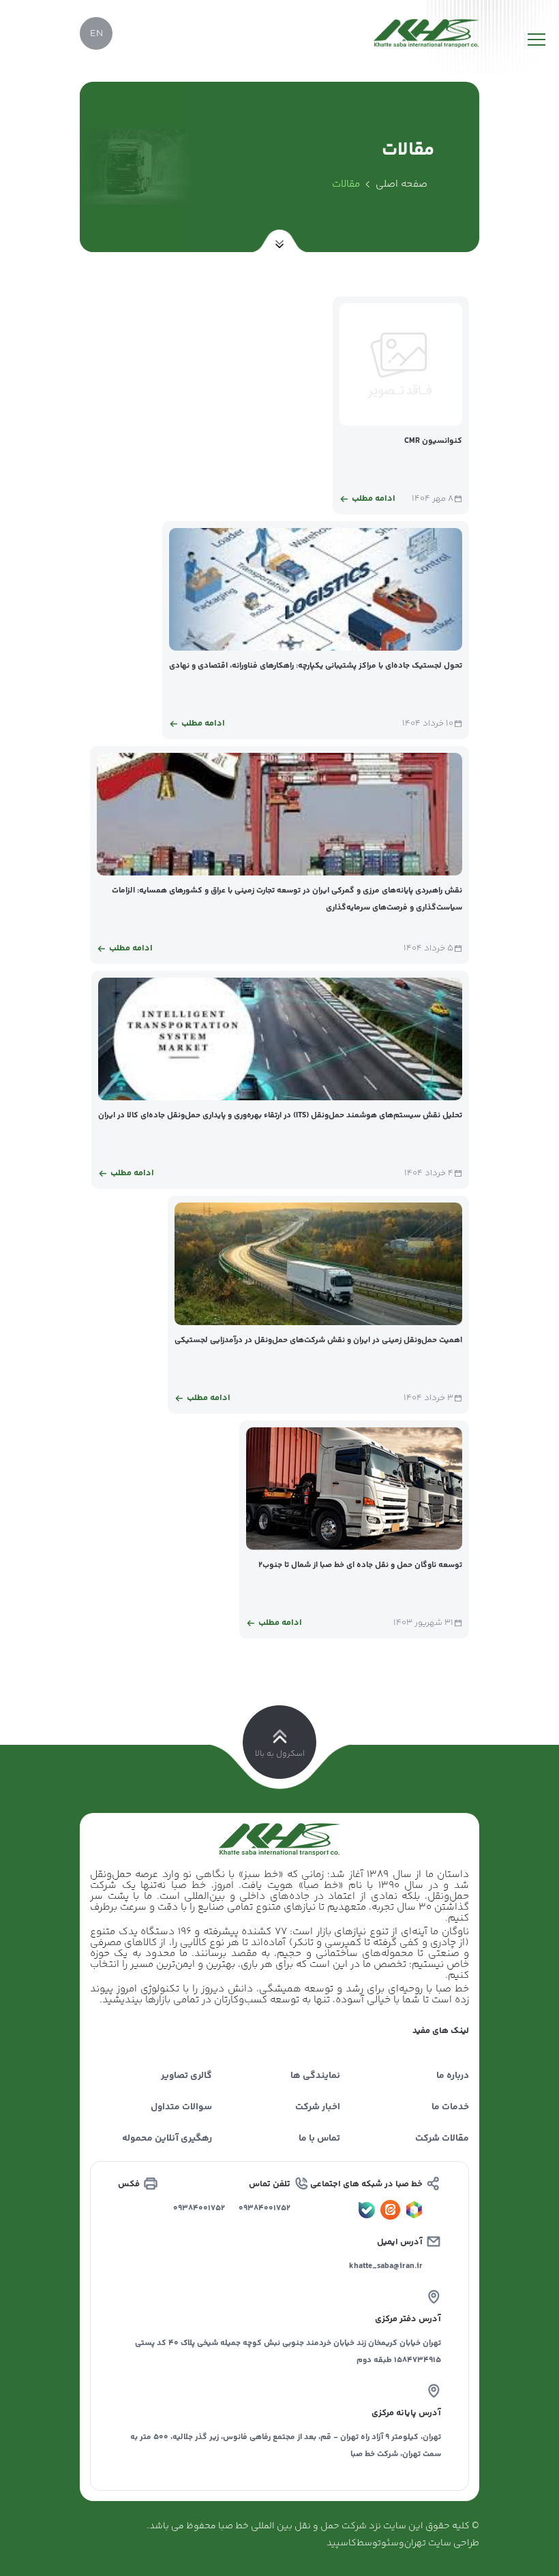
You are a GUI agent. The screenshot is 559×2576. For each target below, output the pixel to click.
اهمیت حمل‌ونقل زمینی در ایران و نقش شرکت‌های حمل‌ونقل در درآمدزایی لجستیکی (318, 1340)
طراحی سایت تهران (442, 2543)
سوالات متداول (181, 2107)
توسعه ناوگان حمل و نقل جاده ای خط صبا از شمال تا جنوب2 (360, 1565)
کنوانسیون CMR (433, 441)
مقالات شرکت (442, 2139)
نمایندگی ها (315, 2076)
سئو (390, 2543)
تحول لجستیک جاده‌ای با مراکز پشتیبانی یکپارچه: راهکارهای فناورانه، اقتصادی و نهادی (316, 666)
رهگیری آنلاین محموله (167, 2139)
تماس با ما (319, 2139)
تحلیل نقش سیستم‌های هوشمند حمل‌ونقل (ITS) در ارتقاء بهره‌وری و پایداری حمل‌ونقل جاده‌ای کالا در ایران (280, 1116)
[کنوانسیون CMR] (401, 364)
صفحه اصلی (402, 184)
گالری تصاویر (186, 2076)
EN (96, 34)
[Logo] (426, 33)
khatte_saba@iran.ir (386, 2266)
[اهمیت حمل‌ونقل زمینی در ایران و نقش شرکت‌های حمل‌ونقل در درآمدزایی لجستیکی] (318, 1264)
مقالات (346, 184)
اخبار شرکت (318, 2107)
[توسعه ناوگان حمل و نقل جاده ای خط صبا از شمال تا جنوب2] (354, 1489)
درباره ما (453, 2076)
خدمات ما (450, 2107)
